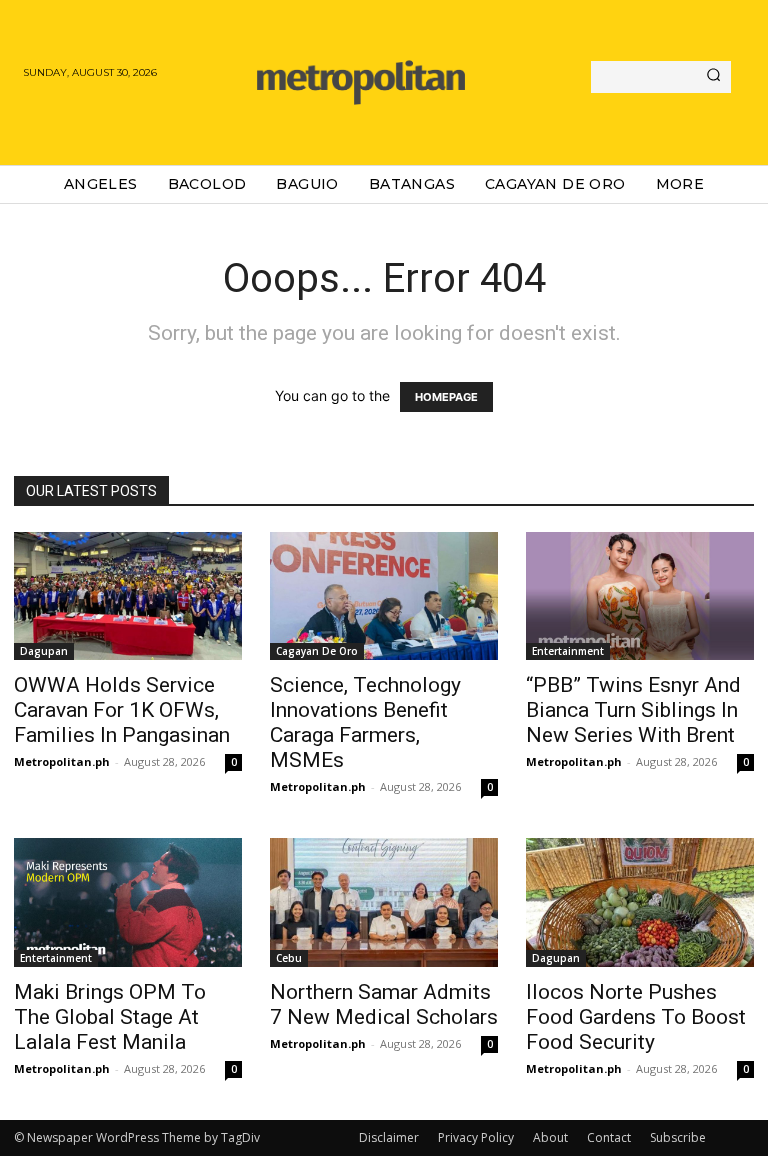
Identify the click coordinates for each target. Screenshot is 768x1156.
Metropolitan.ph (62, 761)
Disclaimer (389, 1137)
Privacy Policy (476, 1137)
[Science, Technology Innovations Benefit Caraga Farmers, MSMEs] (384, 596)
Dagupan (44, 651)
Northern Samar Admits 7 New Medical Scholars (384, 1004)
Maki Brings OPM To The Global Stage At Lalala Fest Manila (110, 1017)
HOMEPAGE (446, 397)
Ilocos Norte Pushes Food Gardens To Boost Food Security (636, 1017)
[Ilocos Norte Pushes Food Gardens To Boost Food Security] (640, 902)
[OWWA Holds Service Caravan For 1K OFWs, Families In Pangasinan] (128, 596)
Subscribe (678, 1137)
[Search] (713, 77)
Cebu (289, 958)
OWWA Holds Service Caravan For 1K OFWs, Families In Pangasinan (122, 710)
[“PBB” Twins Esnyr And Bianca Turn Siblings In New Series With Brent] (640, 596)
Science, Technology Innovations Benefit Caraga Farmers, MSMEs (365, 722)
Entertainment (568, 651)
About (550, 1137)
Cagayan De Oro (317, 651)
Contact (609, 1137)
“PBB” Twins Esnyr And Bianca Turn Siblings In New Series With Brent (633, 710)
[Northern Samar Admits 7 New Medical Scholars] (384, 902)
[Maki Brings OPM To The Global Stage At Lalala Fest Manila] (128, 902)
